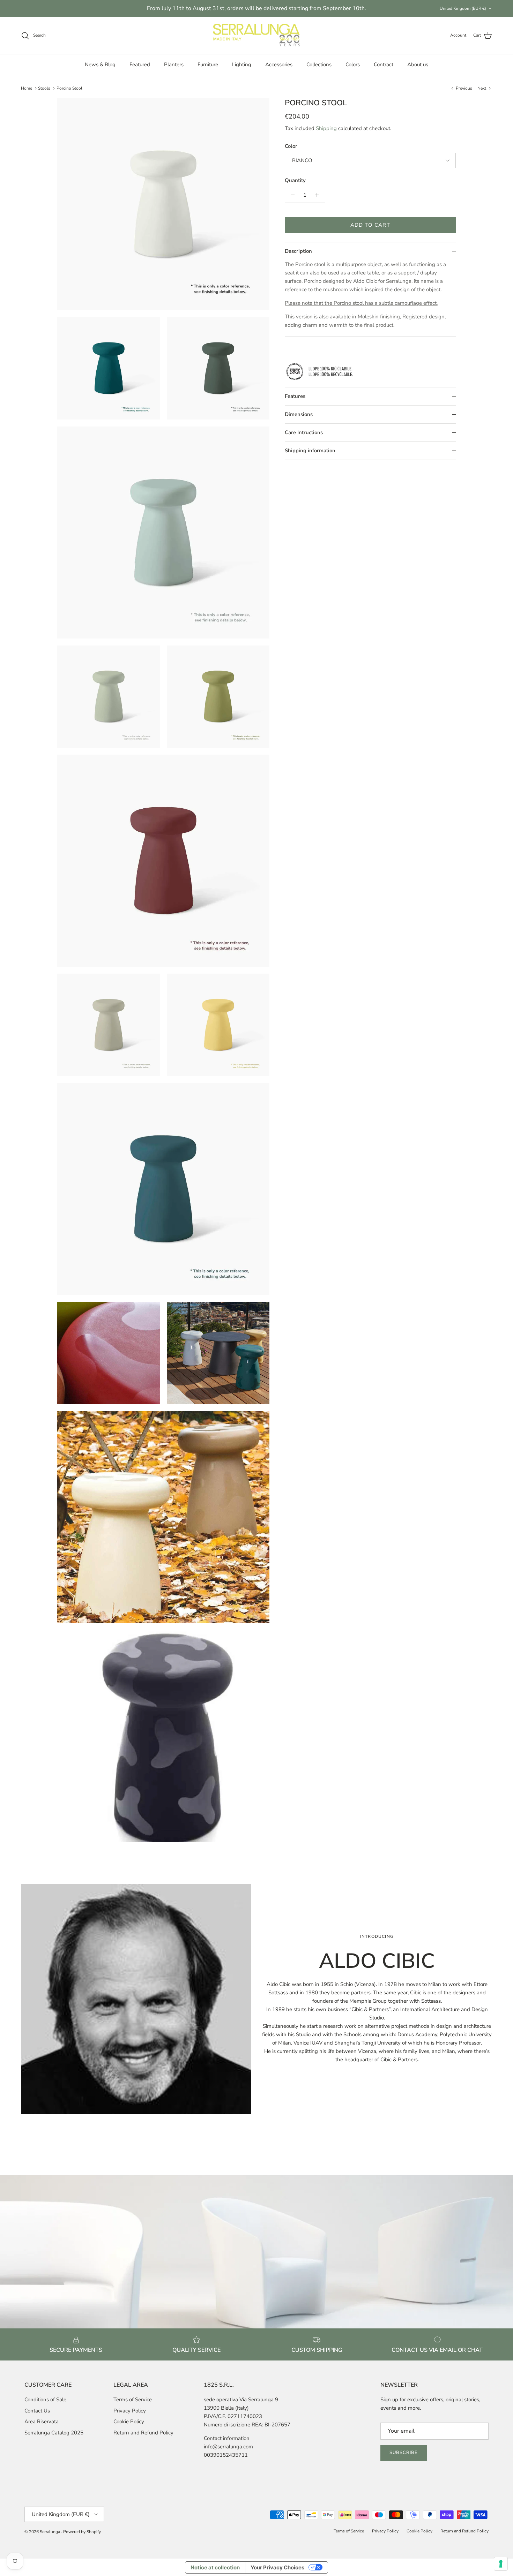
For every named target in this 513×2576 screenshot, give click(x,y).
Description (298, 251)
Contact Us (37, 2411)
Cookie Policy (129, 2422)
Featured (140, 65)
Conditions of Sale (45, 2400)
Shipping (326, 128)
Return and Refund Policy (143, 2433)
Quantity (295, 180)
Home (27, 88)
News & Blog (100, 65)
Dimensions (299, 414)
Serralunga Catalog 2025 (54, 2433)
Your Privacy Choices (277, 2567)
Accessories (279, 65)
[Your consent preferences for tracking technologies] (501, 2564)
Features (295, 396)
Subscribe (404, 2453)
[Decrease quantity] (291, 195)
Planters (174, 65)
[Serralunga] (256, 36)
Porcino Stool (69, 88)
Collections (319, 65)
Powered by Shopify (82, 2532)
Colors (353, 65)
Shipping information (310, 451)
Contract (384, 65)
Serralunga (50, 2532)
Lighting (242, 65)
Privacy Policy (130, 2411)
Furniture (208, 65)
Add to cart (370, 225)
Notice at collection (215, 2567)
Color (291, 146)
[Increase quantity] (319, 195)
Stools (44, 88)
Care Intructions (304, 432)
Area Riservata (42, 2422)
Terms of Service (133, 2400)
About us (418, 65)
